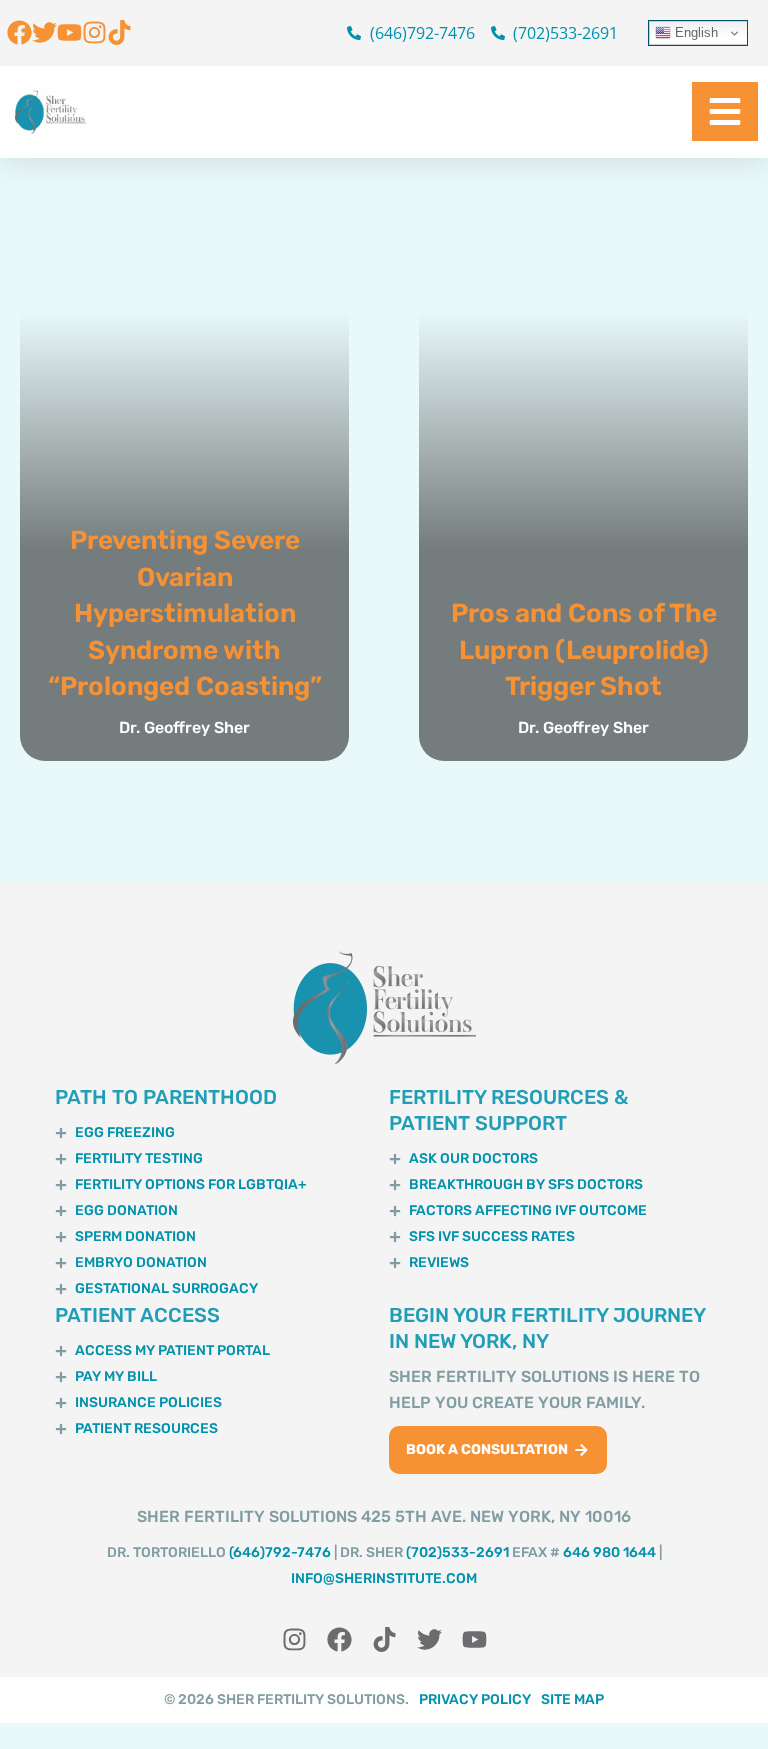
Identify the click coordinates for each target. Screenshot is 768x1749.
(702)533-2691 (457, 1552)
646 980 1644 (609, 1552)
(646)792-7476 (280, 1552)
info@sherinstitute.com (384, 1578)
